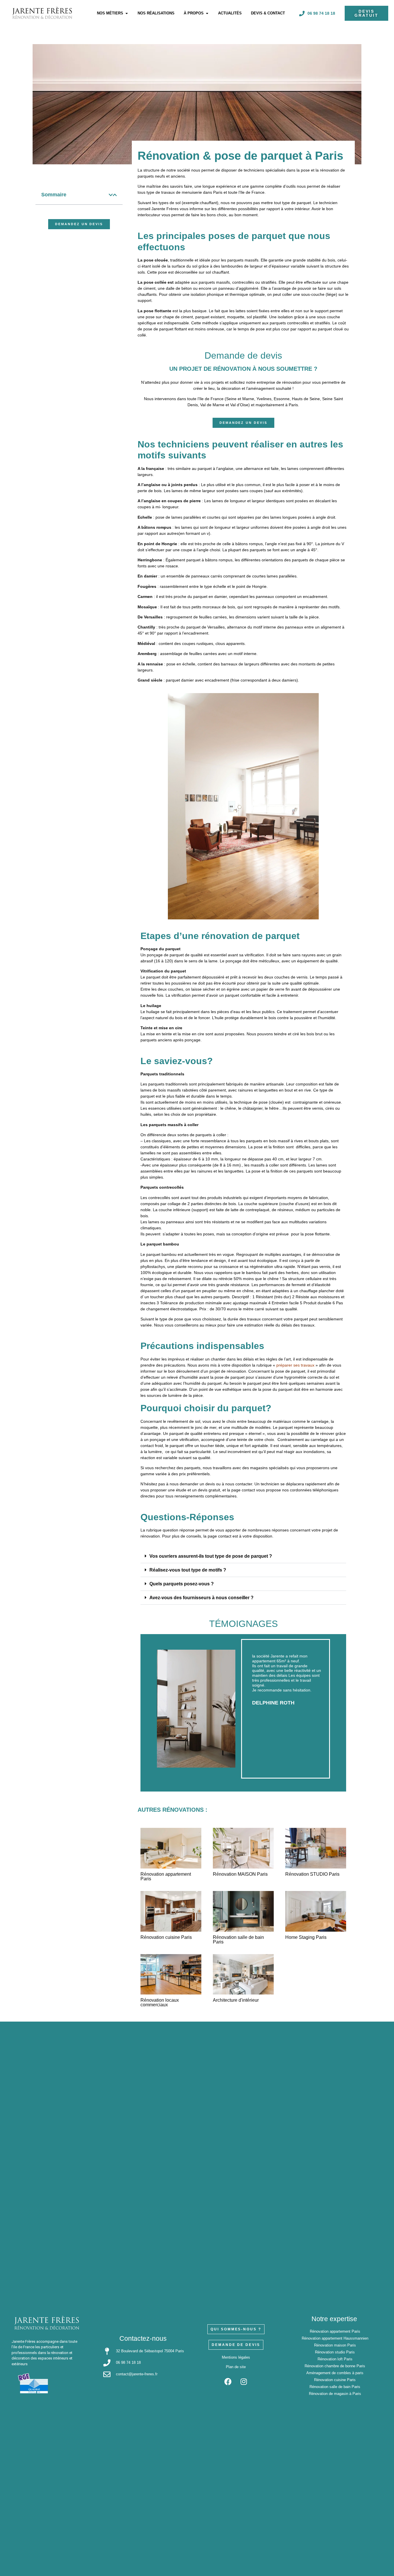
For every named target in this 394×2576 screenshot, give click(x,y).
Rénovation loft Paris (335, 2359)
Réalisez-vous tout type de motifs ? (188, 1570)
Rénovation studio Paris (335, 2352)
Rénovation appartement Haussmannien (335, 2338)
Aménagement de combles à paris (335, 2373)
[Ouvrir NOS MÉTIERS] (126, 13)
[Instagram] (244, 2382)
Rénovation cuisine (166, 1937)
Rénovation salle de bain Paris (335, 2387)
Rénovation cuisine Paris (335, 2380)
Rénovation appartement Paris (166, 1876)
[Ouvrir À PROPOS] (207, 13)
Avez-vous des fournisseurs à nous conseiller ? (201, 1598)
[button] (111, 195)
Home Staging (306, 1937)
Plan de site (236, 2367)
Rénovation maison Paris (335, 2345)
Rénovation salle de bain (238, 1940)
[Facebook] (228, 2382)
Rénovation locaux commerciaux (160, 2002)
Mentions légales (236, 2357)
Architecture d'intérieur (236, 2000)
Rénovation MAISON (240, 1874)
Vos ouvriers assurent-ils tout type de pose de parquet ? (211, 1556)
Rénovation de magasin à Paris (335, 2394)
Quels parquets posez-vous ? (182, 1584)
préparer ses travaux (295, 1365)
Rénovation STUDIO (312, 1874)
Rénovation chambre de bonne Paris (335, 2366)
